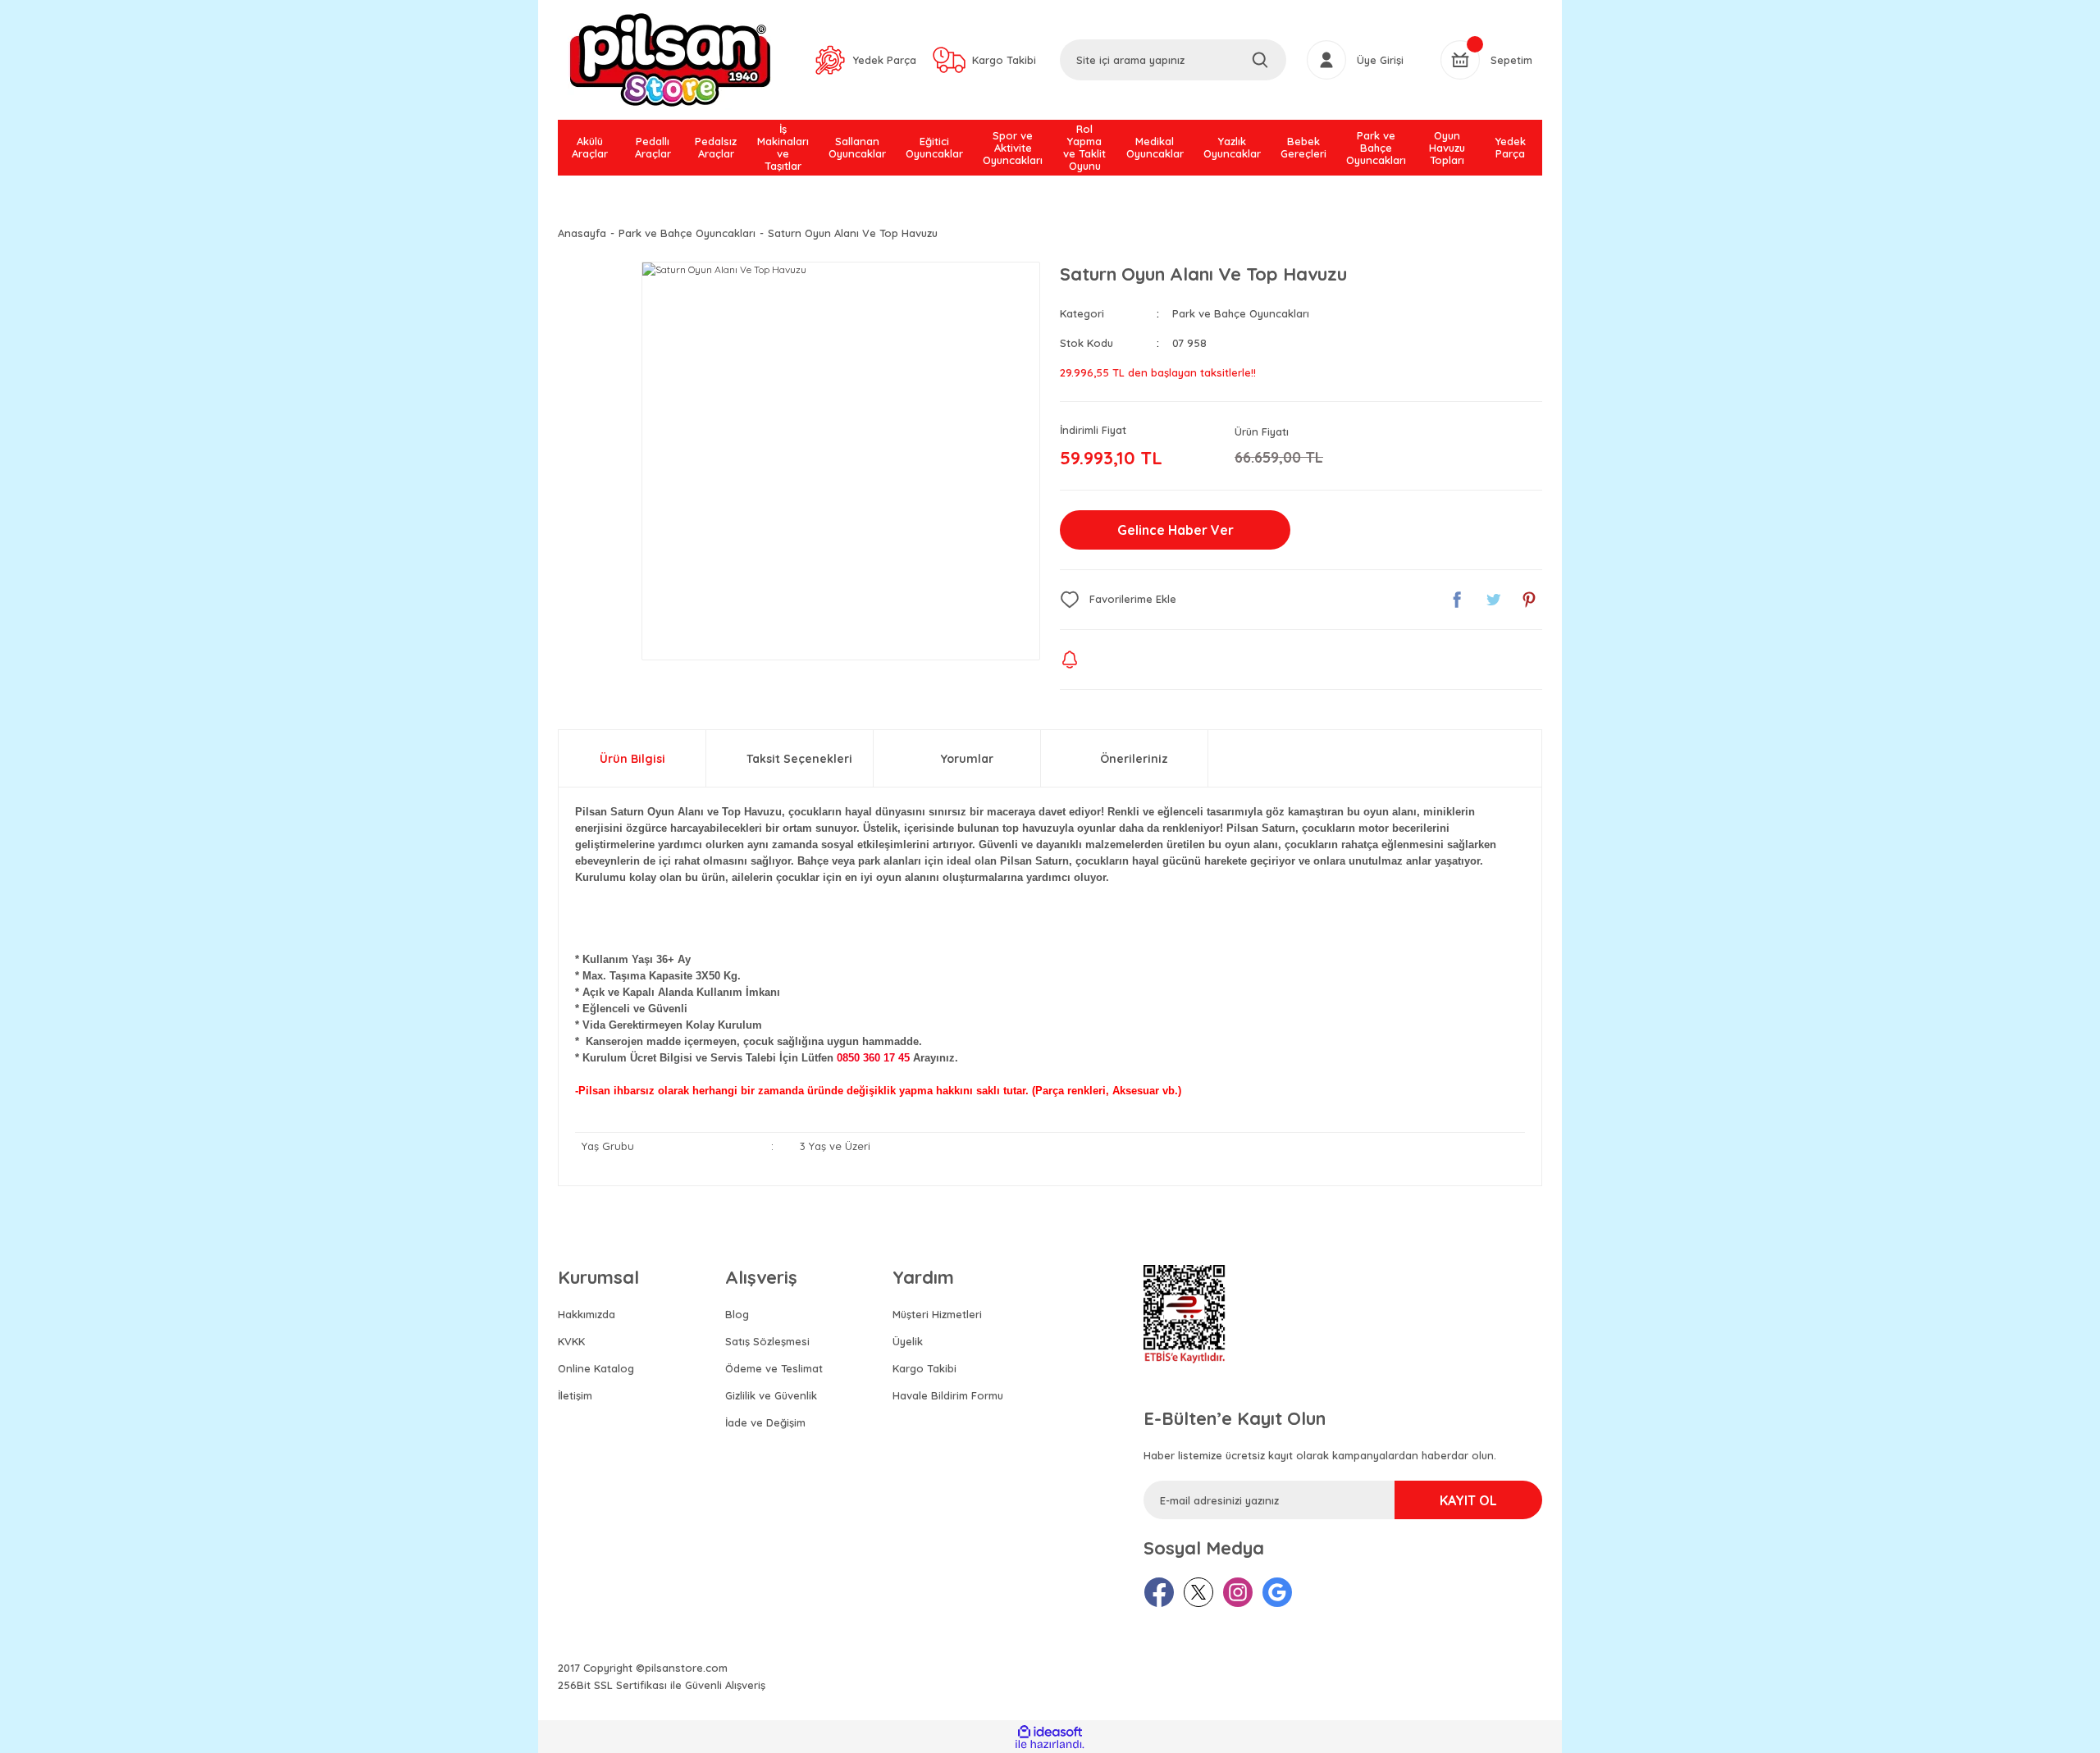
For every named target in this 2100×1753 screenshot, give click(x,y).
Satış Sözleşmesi (767, 1341)
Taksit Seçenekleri (799, 759)
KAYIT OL (1468, 1500)
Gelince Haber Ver (1176, 530)
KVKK (571, 1341)
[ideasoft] (1050, 1732)
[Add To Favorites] (1118, 600)
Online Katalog (596, 1368)
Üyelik (908, 1341)
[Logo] (670, 60)
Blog (737, 1314)
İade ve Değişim (765, 1422)
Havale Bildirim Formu (948, 1395)
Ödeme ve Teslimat (774, 1368)
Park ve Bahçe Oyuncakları (1241, 313)
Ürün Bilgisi (632, 759)
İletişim (575, 1395)
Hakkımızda (587, 1314)
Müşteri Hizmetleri (937, 1314)
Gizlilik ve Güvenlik (771, 1395)
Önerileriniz (1134, 759)
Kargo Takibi (924, 1368)
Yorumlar (967, 759)
